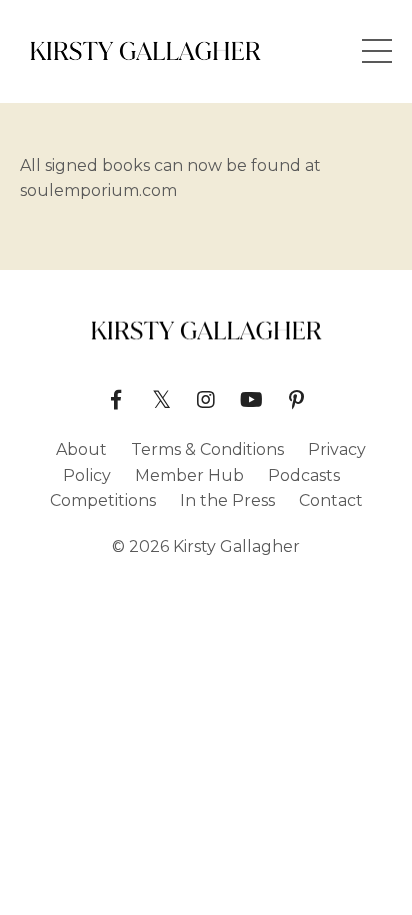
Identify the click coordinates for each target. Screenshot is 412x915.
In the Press (227, 500)
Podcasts (304, 475)
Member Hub (189, 475)
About (81, 449)
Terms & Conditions (207, 449)
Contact (331, 500)
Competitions (103, 500)
